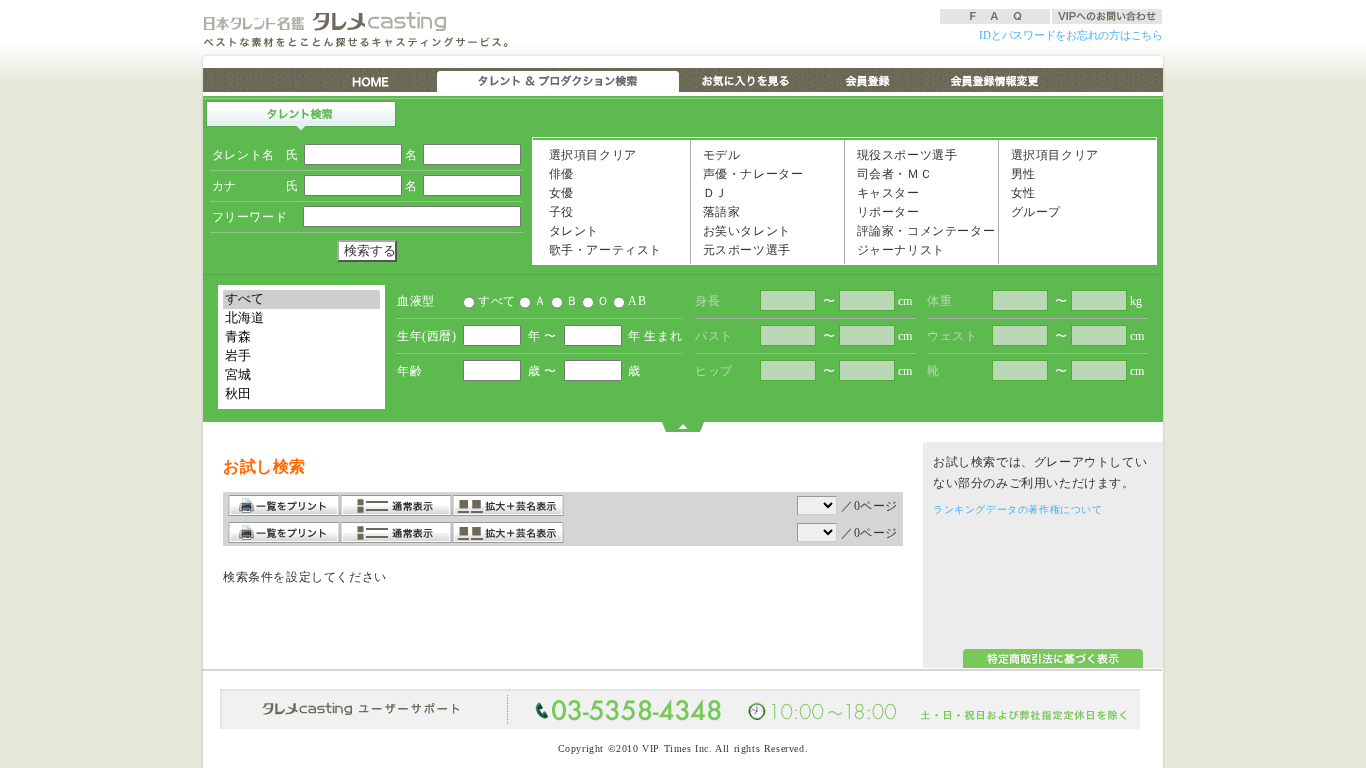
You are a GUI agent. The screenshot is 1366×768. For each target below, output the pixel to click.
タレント (572, 231)
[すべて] (301, 299)
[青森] (301, 337)
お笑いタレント (745, 231)
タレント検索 (301, 116)
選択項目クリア (591, 155)
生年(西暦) (427, 336)
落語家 (719, 212)
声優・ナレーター (751, 174)
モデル (719, 155)
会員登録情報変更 (993, 80)
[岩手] (301, 356)
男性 (1021, 174)
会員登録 (868, 80)
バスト (714, 336)
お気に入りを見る (743, 80)
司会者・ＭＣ (892, 174)
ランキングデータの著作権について (1018, 509)
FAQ (995, 16)
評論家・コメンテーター (924, 231)
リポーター (886, 212)
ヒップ (714, 371)
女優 (559, 193)
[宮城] (301, 375)
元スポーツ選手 (745, 250)
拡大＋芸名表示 (508, 505)
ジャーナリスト (899, 250)
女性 (1021, 193)
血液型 (416, 301)
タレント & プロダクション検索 (558, 80)
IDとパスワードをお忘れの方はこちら (1071, 35)
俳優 (559, 174)
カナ (224, 186)
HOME (372, 80)
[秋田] (301, 394)
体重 (939, 301)
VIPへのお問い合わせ (1107, 16)
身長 (707, 301)
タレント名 (243, 155)
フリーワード (250, 217)
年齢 (409, 371)
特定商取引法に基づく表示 (1053, 658)
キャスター (886, 193)
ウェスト (952, 336)
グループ (1034, 212)
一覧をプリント (284, 505)
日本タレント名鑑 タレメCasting (328, 21)
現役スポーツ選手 (905, 155)
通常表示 (396, 505)
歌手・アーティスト (603, 250)
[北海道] (301, 318)
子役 (559, 212)
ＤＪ (713, 193)
